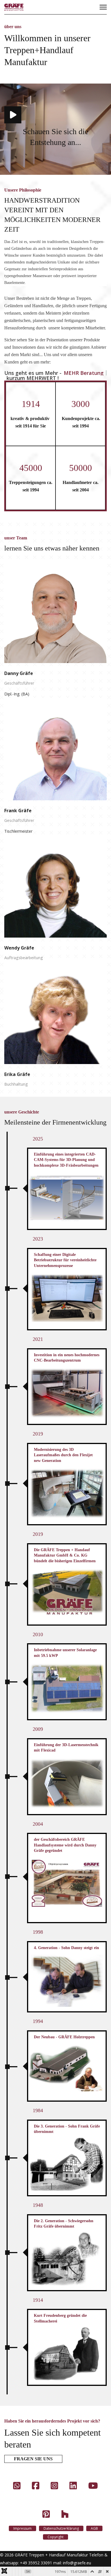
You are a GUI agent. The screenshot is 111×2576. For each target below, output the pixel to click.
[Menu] (103, 7)
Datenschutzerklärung (61, 2528)
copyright (55, 2537)
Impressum (22, 2528)
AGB (94, 2528)
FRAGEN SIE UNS (33, 2459)
